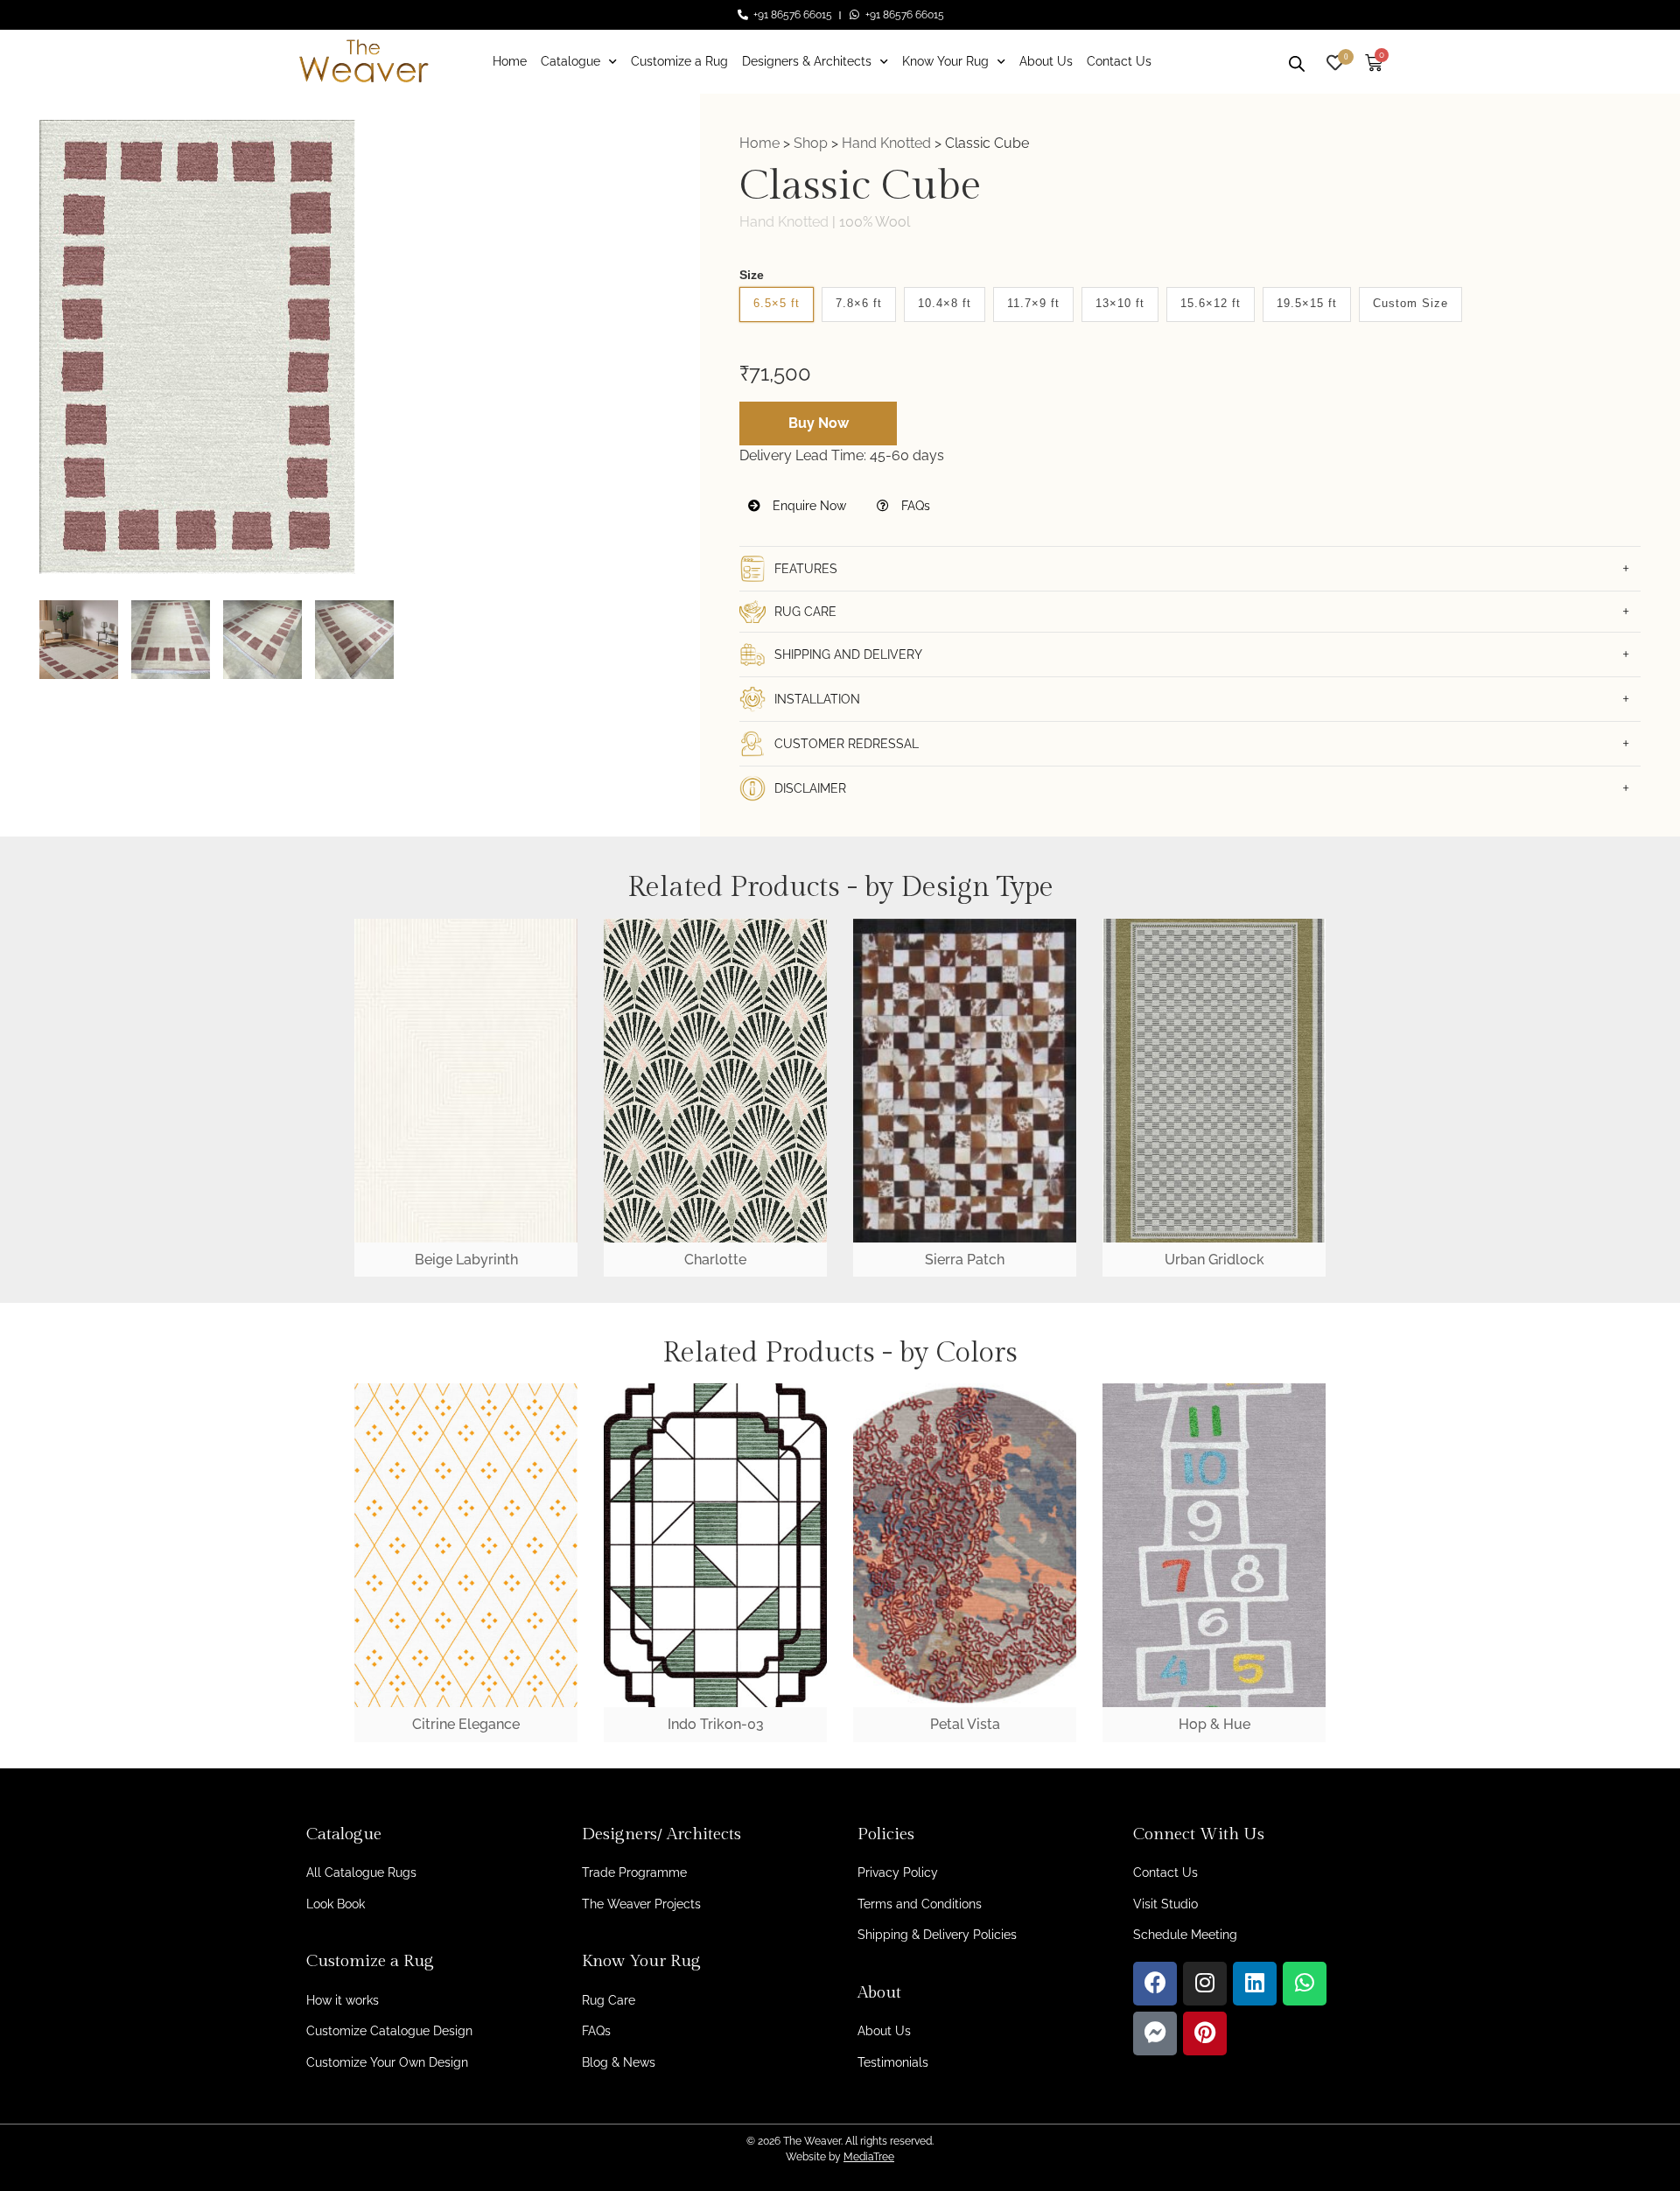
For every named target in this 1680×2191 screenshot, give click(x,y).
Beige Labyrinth (466, 1260)
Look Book (336, 1904)
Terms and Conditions (920, 1904)
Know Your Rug (945, 61)
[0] (1335, 61)
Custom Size (1410, 303)
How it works (343, 2000)
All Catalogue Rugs (361, 1872)
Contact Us (1119, 61)
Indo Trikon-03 (716, 1724)
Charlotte (715, 1260)
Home (510, 61)
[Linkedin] (1255, 1984)
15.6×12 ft (1211, 303)
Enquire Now (808, 506)
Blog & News (619, 2062)
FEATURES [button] (806, 569)
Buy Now (819, 423)
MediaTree (869, 2157)
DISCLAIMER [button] (810, 788)
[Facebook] (1155, 1984)
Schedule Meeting (1185, 1935)
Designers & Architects (807, 61)
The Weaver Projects (641, 1904)
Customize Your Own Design (387, 2062)
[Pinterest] (1205, 2033)
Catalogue (570, 61)
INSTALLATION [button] (817, 699)
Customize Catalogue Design (389, 2031)
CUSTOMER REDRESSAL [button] (847, 744)
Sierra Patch (965, 1260)
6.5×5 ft (777, 303)
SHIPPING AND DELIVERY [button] (848, 654)
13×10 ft (1120, 303)
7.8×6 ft (859, 303)
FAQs (914, 506)
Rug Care (609, 2000)
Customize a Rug (679, 61)
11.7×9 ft (1033, 303)
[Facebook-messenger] (1155, 2033)
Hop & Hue (1214, 1724)
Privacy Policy (898, 1872)
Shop (811, 143)
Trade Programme (634, 1872)
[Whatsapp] (1305, 1984)
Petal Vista (965, 1724)
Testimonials (893, 2062)
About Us (1046, 61)
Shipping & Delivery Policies (937, 1935)
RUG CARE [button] (805, 612)
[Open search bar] (1297, 61)
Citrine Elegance (466, 1724)
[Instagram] (1205, 1984)
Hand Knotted (886, 143)
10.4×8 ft (945, 303)
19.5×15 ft (1307, 303)
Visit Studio (1165, 1904)
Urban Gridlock (1214, 1260)
